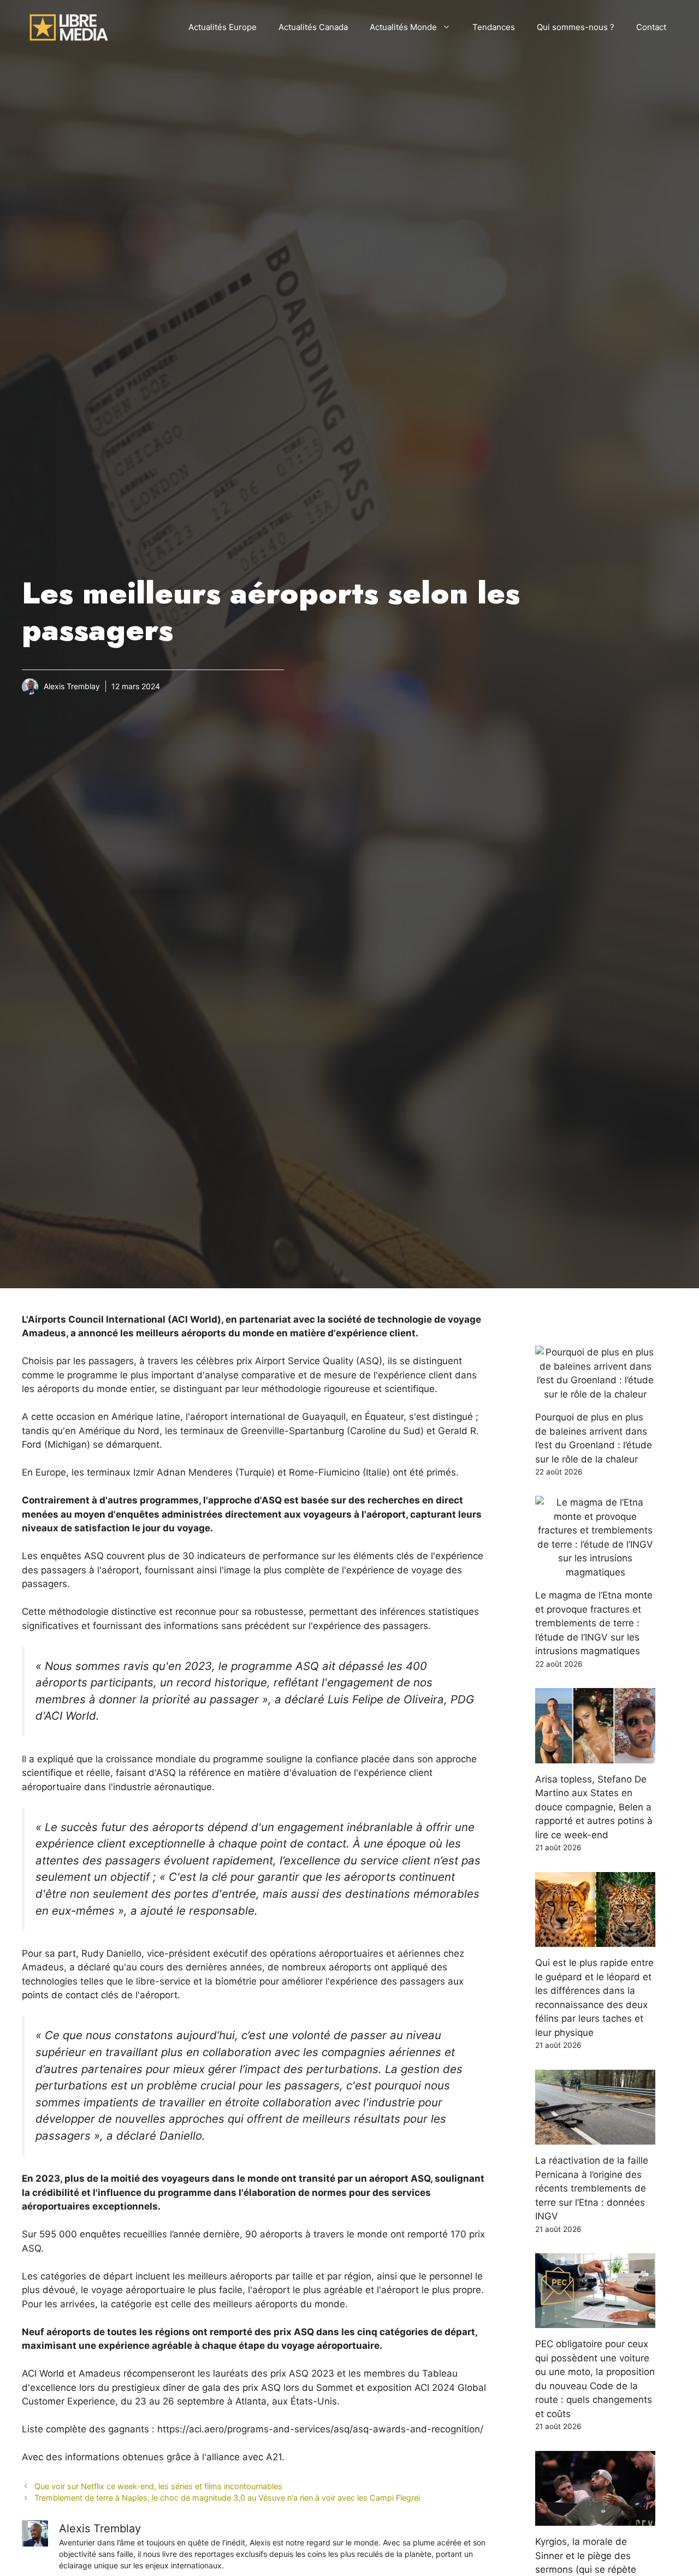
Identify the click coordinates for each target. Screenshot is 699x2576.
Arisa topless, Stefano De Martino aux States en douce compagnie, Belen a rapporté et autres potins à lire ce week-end (594, 1807)
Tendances (494, 27)
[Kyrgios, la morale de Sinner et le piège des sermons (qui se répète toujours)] (595, 2519)
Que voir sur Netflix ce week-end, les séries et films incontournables (158, 2486)
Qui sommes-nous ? (576, 27)
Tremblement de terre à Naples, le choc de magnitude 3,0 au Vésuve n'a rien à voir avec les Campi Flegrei (227, 2498)
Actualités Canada (313, 27)
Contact (651, 27)
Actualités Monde (403, 27)
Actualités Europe (223, 27)
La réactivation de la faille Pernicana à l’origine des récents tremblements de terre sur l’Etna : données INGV (592, 2188)
